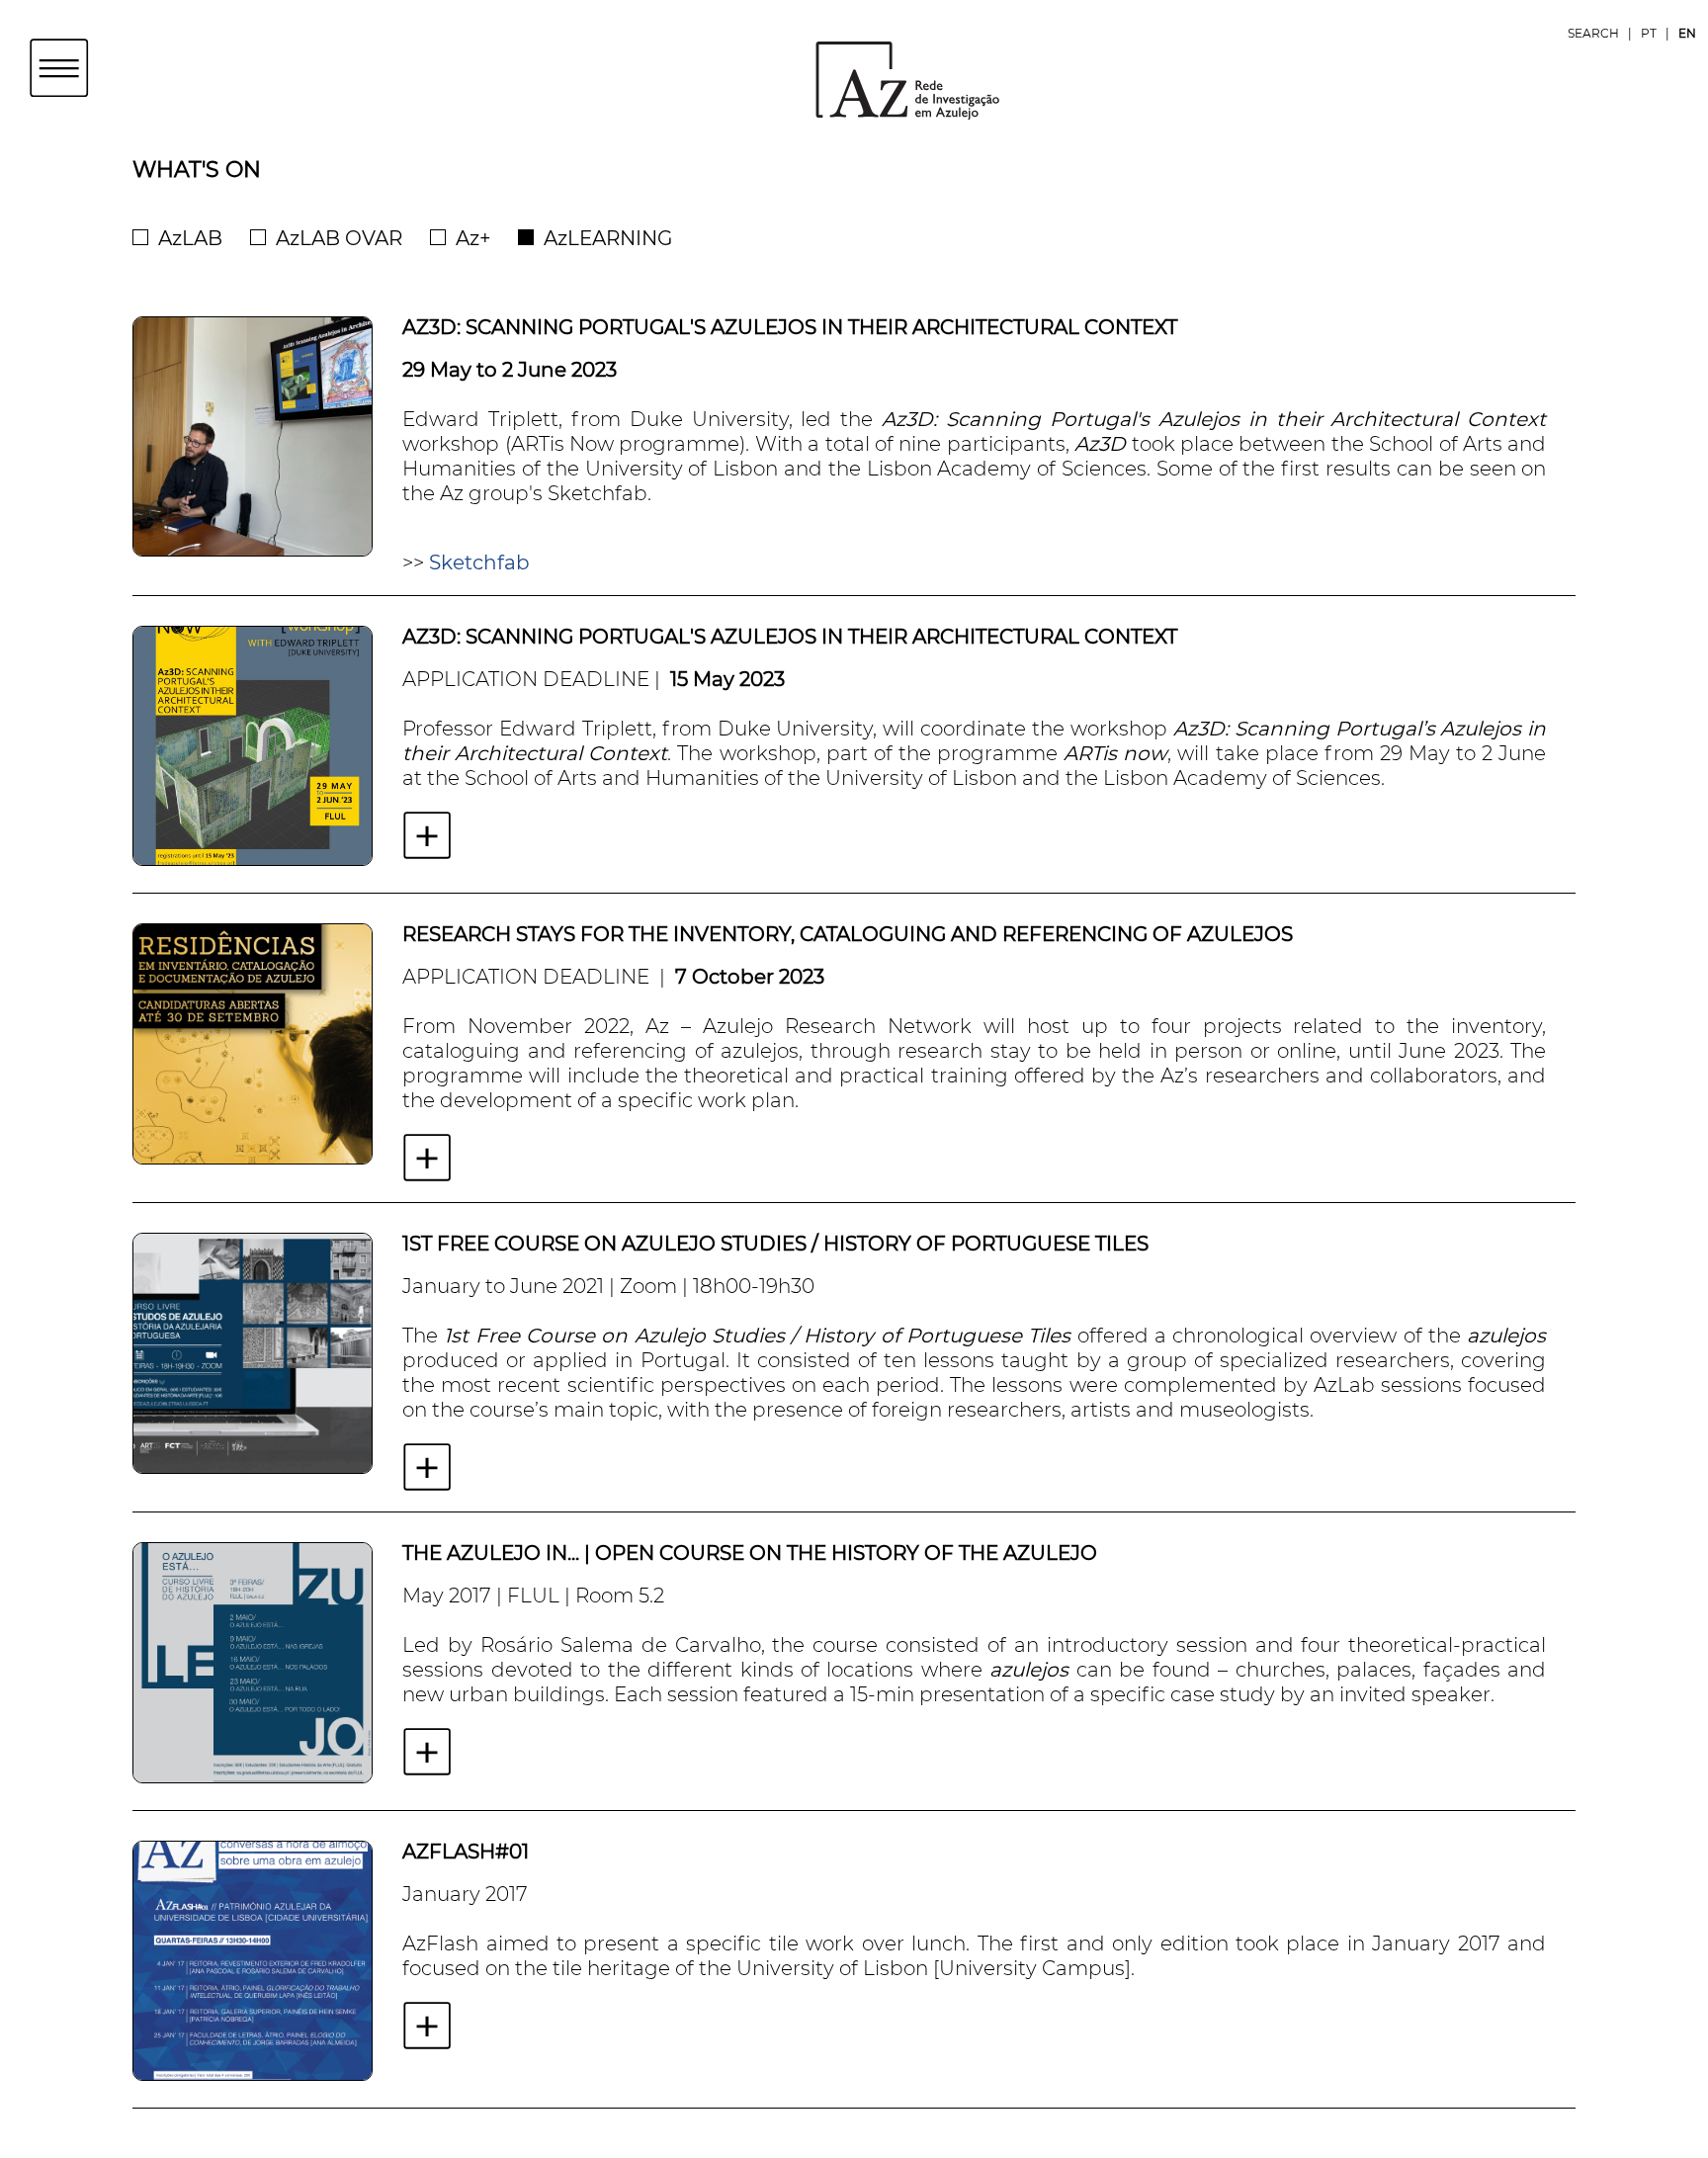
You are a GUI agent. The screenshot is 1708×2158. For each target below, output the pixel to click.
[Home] (854, 79)
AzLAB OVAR (339, 238)
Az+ (473, 238)
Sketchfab (479, 562)
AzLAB (190, 238)
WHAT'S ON (197, 170)
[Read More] (427, 835)
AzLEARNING (608, 238)
